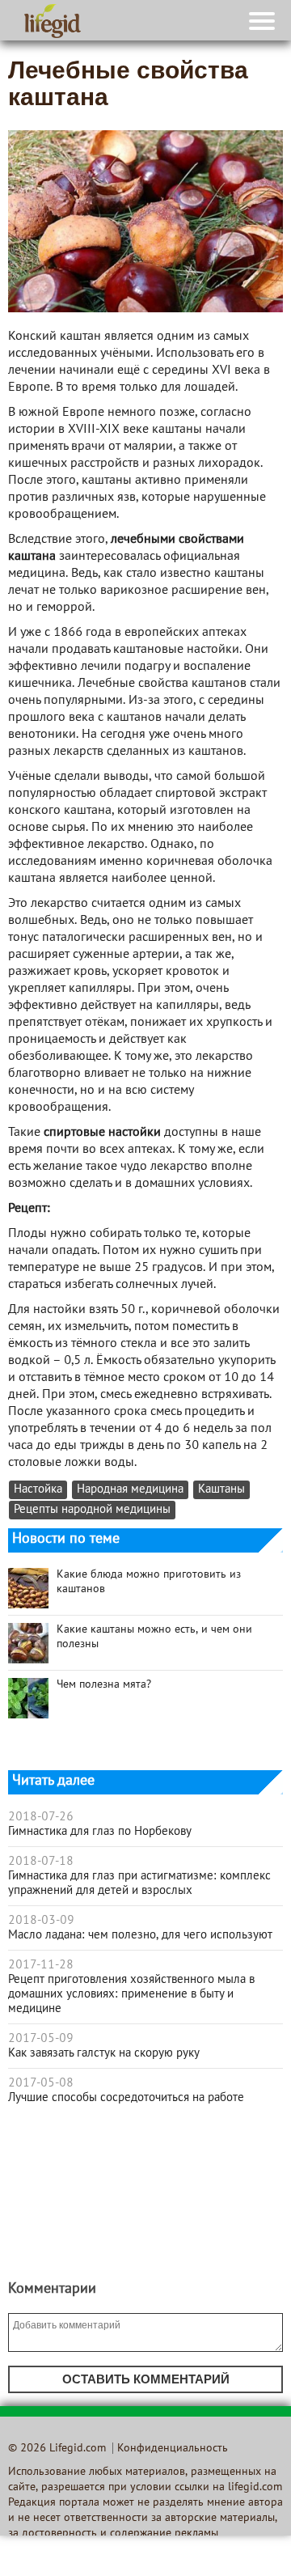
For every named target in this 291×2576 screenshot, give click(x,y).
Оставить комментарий (146, 2379)
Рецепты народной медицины (92, 1510)
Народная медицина (130, 1490)
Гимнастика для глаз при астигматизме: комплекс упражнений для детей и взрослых (139, 1883)
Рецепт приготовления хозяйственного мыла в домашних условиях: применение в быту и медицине (131, 1994)
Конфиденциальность (173, 2449)
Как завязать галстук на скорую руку (104, 2053)
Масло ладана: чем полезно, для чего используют (140, 1935)
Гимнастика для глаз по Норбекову (100, 1832)
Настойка (38, 1490)
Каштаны (221, 1490)
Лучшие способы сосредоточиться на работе (126, 2098)
